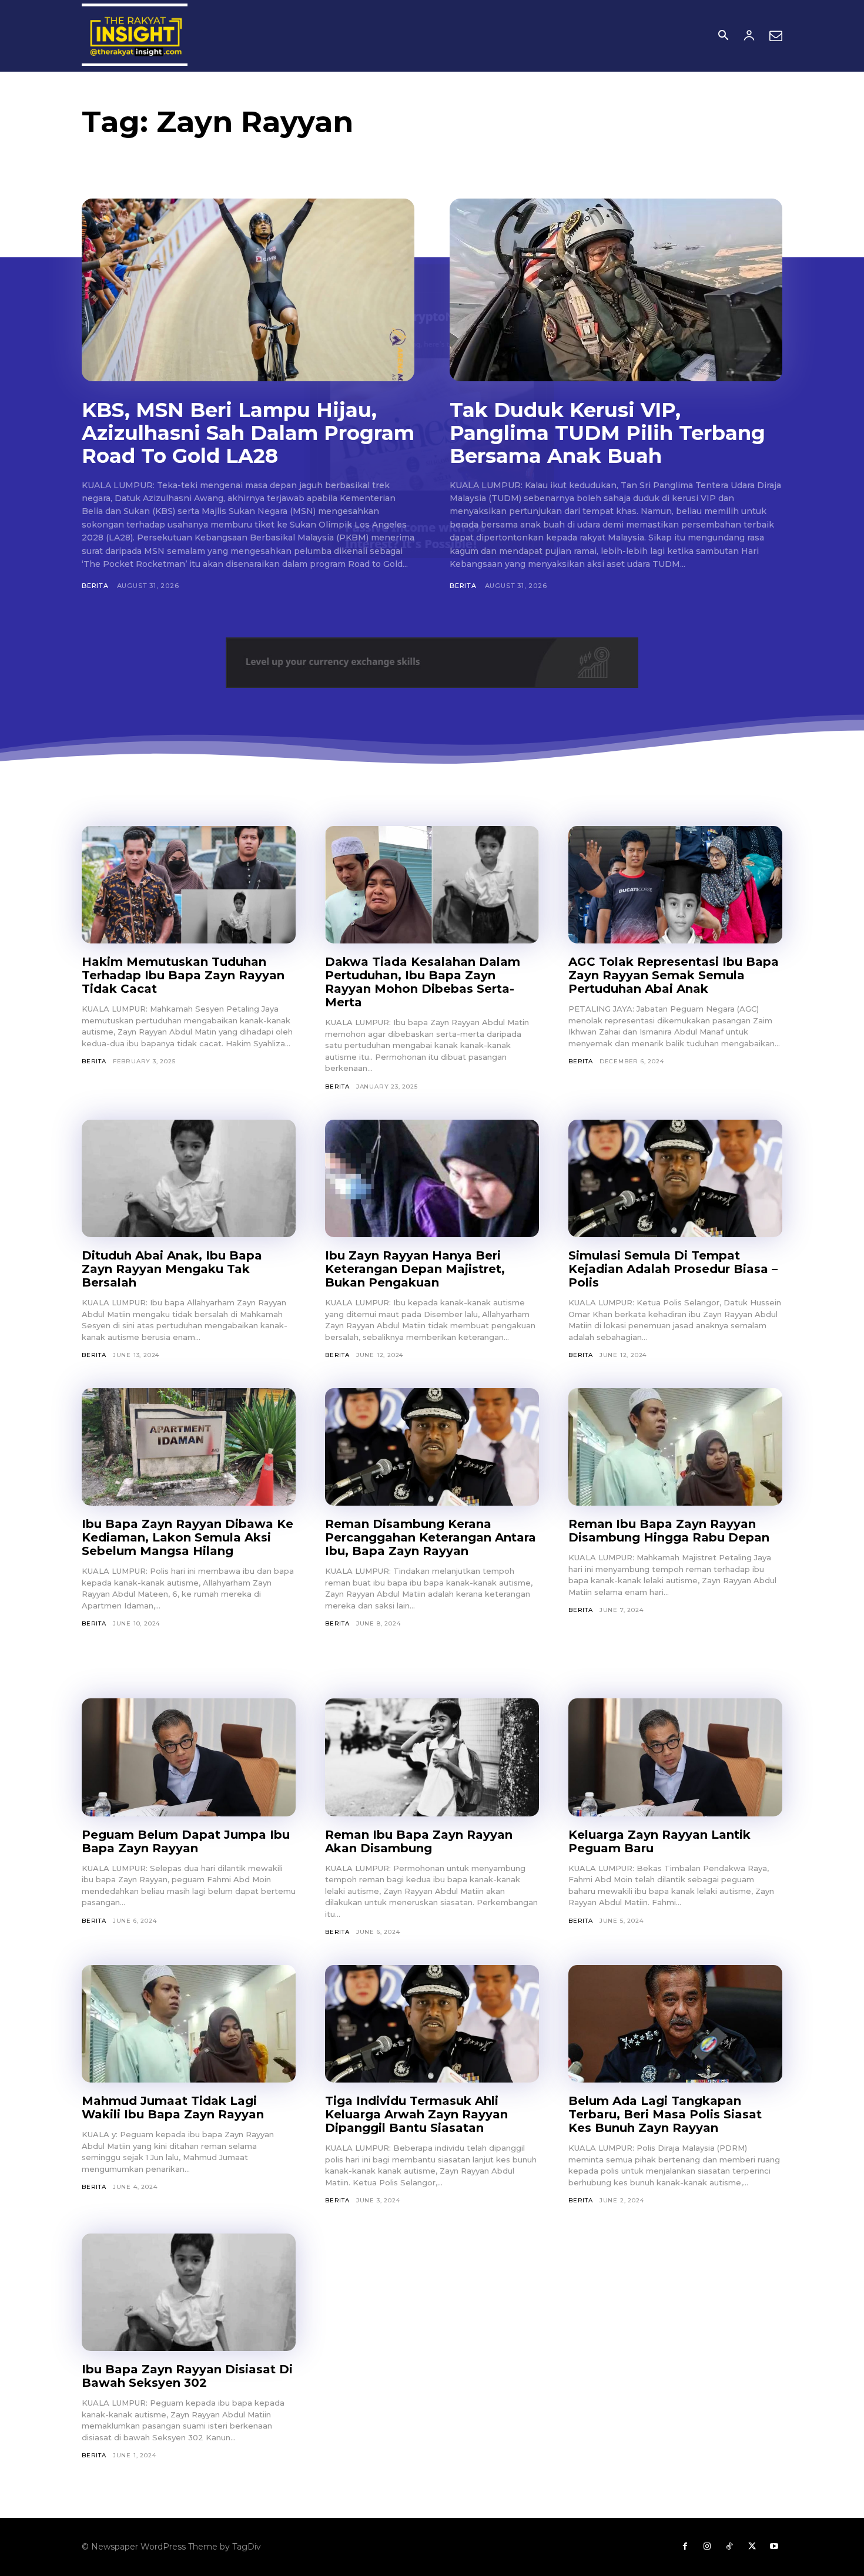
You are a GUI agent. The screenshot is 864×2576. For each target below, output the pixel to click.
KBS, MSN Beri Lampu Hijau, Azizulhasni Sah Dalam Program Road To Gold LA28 (248, 433)
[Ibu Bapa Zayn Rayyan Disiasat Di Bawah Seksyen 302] (189, 2292)
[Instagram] (707, 2547)
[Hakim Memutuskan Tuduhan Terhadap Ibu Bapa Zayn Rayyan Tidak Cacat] (189, 885)
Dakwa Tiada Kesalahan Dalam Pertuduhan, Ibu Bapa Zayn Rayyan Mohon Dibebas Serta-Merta (423, 982)
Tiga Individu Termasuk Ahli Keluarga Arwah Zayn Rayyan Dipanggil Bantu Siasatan (416, 2114)
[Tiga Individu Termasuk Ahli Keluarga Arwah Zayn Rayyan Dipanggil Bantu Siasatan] (432, 2024)
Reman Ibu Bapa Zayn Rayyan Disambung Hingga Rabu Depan (669, 1531)
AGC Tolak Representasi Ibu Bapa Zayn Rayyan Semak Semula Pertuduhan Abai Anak (674, 975)
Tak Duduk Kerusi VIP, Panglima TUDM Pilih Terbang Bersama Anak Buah (607, 433)
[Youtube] (774, 2547)
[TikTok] (729, 2547)
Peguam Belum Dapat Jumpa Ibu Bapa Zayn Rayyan (186, 1841)
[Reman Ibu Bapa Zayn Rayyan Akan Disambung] (432, 1757)
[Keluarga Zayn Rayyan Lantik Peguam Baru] (675, 1757)
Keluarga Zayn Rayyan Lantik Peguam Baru (659, 1841)
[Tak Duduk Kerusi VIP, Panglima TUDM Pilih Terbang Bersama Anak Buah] (616, 290)
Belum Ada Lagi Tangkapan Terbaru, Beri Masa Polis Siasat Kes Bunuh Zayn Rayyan (665, 2114)
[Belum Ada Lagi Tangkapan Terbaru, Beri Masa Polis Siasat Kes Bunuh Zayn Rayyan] (675, 2024)
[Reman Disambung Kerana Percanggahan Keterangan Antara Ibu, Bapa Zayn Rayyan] (432, 1447)
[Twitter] (752, 2547)
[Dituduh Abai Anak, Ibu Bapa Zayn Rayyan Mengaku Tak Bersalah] (189, 1178)
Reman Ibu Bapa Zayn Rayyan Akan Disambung (419, 1841)
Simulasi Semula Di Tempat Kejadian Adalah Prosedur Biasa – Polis (673, 1269)
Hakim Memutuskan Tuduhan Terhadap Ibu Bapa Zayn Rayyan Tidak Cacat (183, 975)
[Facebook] (685, 2547)
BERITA (95, 586)
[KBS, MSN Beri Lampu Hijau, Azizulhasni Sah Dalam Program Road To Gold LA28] (248, 290)
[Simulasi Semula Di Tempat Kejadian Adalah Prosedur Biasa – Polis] (675, 1178)
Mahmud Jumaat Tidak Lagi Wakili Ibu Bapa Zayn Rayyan (173, 2108)
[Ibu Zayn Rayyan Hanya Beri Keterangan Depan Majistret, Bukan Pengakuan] (432, 1178)
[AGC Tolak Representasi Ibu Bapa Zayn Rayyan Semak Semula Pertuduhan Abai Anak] (675, 885)
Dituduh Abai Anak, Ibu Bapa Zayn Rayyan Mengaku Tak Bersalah (172, 1269)
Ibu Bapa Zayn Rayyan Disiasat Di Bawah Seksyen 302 (187, 2376)
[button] (723, 36)
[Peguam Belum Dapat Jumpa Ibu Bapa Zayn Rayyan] (189, 1757)
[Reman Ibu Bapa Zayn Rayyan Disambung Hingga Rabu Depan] (675, 1447)
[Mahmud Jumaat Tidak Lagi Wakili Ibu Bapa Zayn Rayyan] (189, 2024)
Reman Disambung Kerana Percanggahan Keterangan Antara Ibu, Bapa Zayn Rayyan (431, 1537)
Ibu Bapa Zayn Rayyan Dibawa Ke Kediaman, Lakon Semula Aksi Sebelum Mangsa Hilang (187, 1537)
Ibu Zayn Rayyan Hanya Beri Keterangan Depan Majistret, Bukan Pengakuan (415, 1269)
